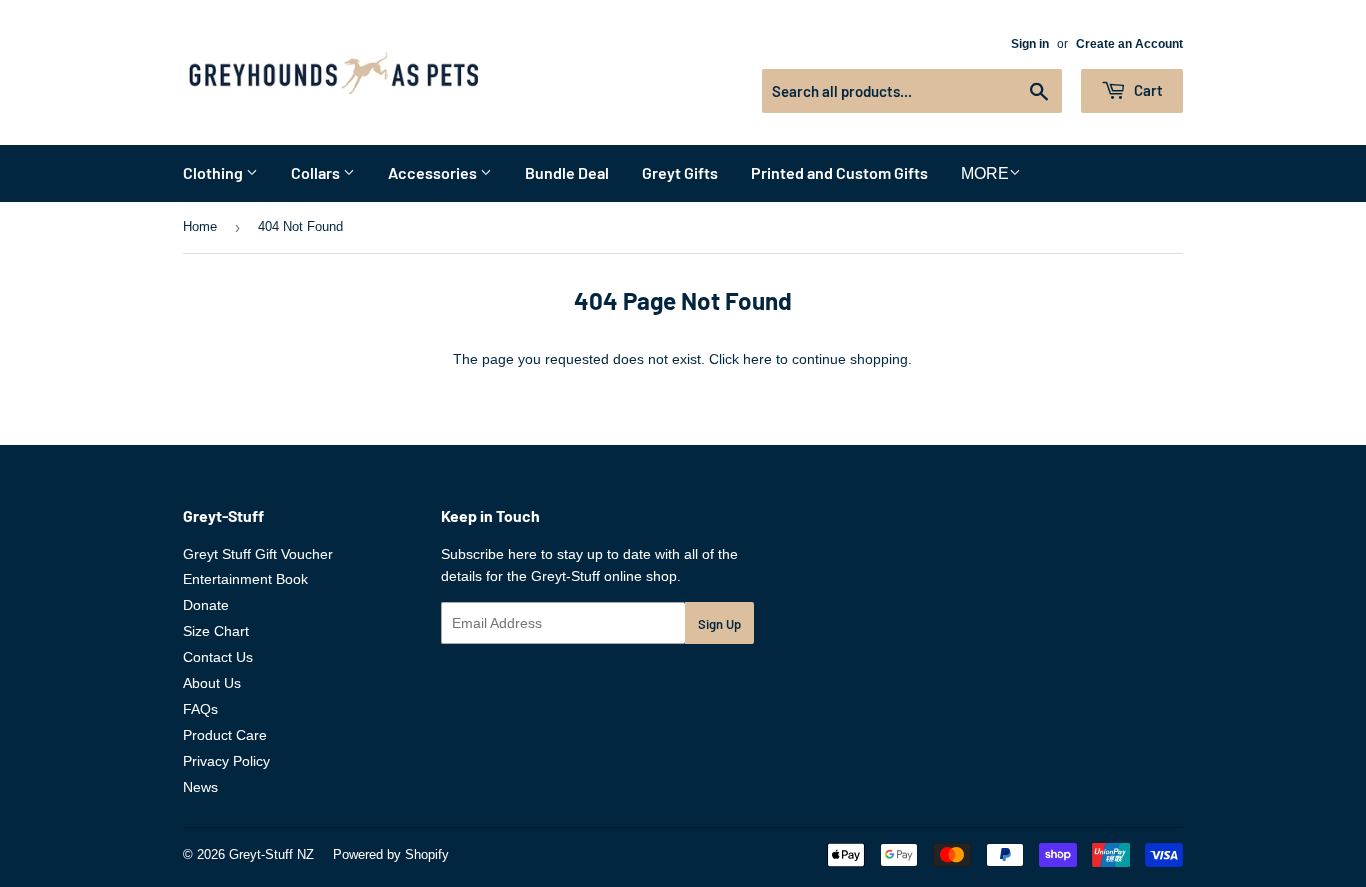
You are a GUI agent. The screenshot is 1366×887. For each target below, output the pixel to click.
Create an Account (1129, 44)
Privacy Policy (226, 761)
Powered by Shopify (391, 854)
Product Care (225, 735)
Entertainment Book (245, 579)
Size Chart (216, 631)
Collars (317, 172)
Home (200, 226)
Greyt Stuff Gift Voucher (258, 554)
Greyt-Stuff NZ (271, 854)
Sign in (1030, 44)
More (985, 173)
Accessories (434, 172)
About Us (212, 683)
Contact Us (218, 657)
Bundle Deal (567, 172)
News (200, 787)
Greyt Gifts (680, 172)
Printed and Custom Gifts (839, 172)
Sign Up (719, 624)
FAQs (200, 709)
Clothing (214, 172)
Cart (1147, 90)
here (757, 359)
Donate (206, 605)
